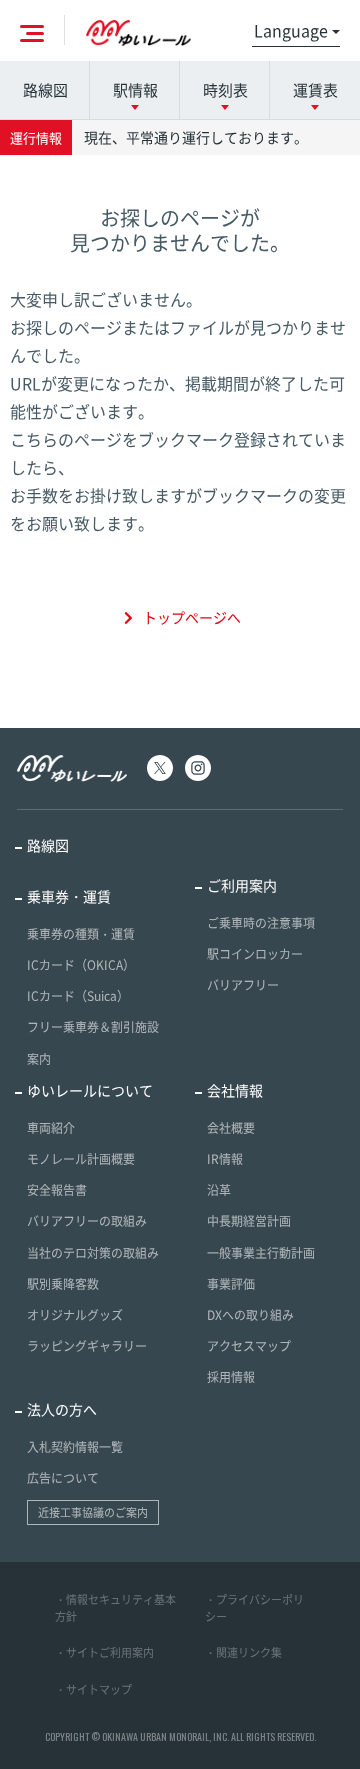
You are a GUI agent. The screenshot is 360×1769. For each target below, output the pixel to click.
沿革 (219, 1190)
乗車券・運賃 (69, 896)
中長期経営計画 (249, 1221)
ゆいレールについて (90, 1090)
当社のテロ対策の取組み (93, 1253)
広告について (63, 1478)
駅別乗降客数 (63, 1284)
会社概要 (231, 1128)
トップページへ (192, 617)
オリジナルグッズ (75, 1315)
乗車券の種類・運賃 (81, 934)
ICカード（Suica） (78, 996)
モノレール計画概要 (81, 1159)
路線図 (45, 90)
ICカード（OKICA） (81, 965)
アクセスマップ (249, 1346)
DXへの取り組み (250, 1315)
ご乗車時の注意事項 (261, 923)
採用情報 (231, 1377)
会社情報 (235, 1090)
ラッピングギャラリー (87, 1346)
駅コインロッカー (255, 954)
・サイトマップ (93, 1689)
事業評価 (231, 1284)
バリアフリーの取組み (87, 1221)
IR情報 (225, 1159)
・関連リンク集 (243, 1652)
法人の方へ (62, 1409)
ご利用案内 (242, 885)
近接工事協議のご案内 (93, 1512)
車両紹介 (51, 1128)
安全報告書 (57, 1190)
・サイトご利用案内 (104, 1652)
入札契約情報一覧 (75, 1447)
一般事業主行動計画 (261, 1253)
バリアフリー (243, 985)
